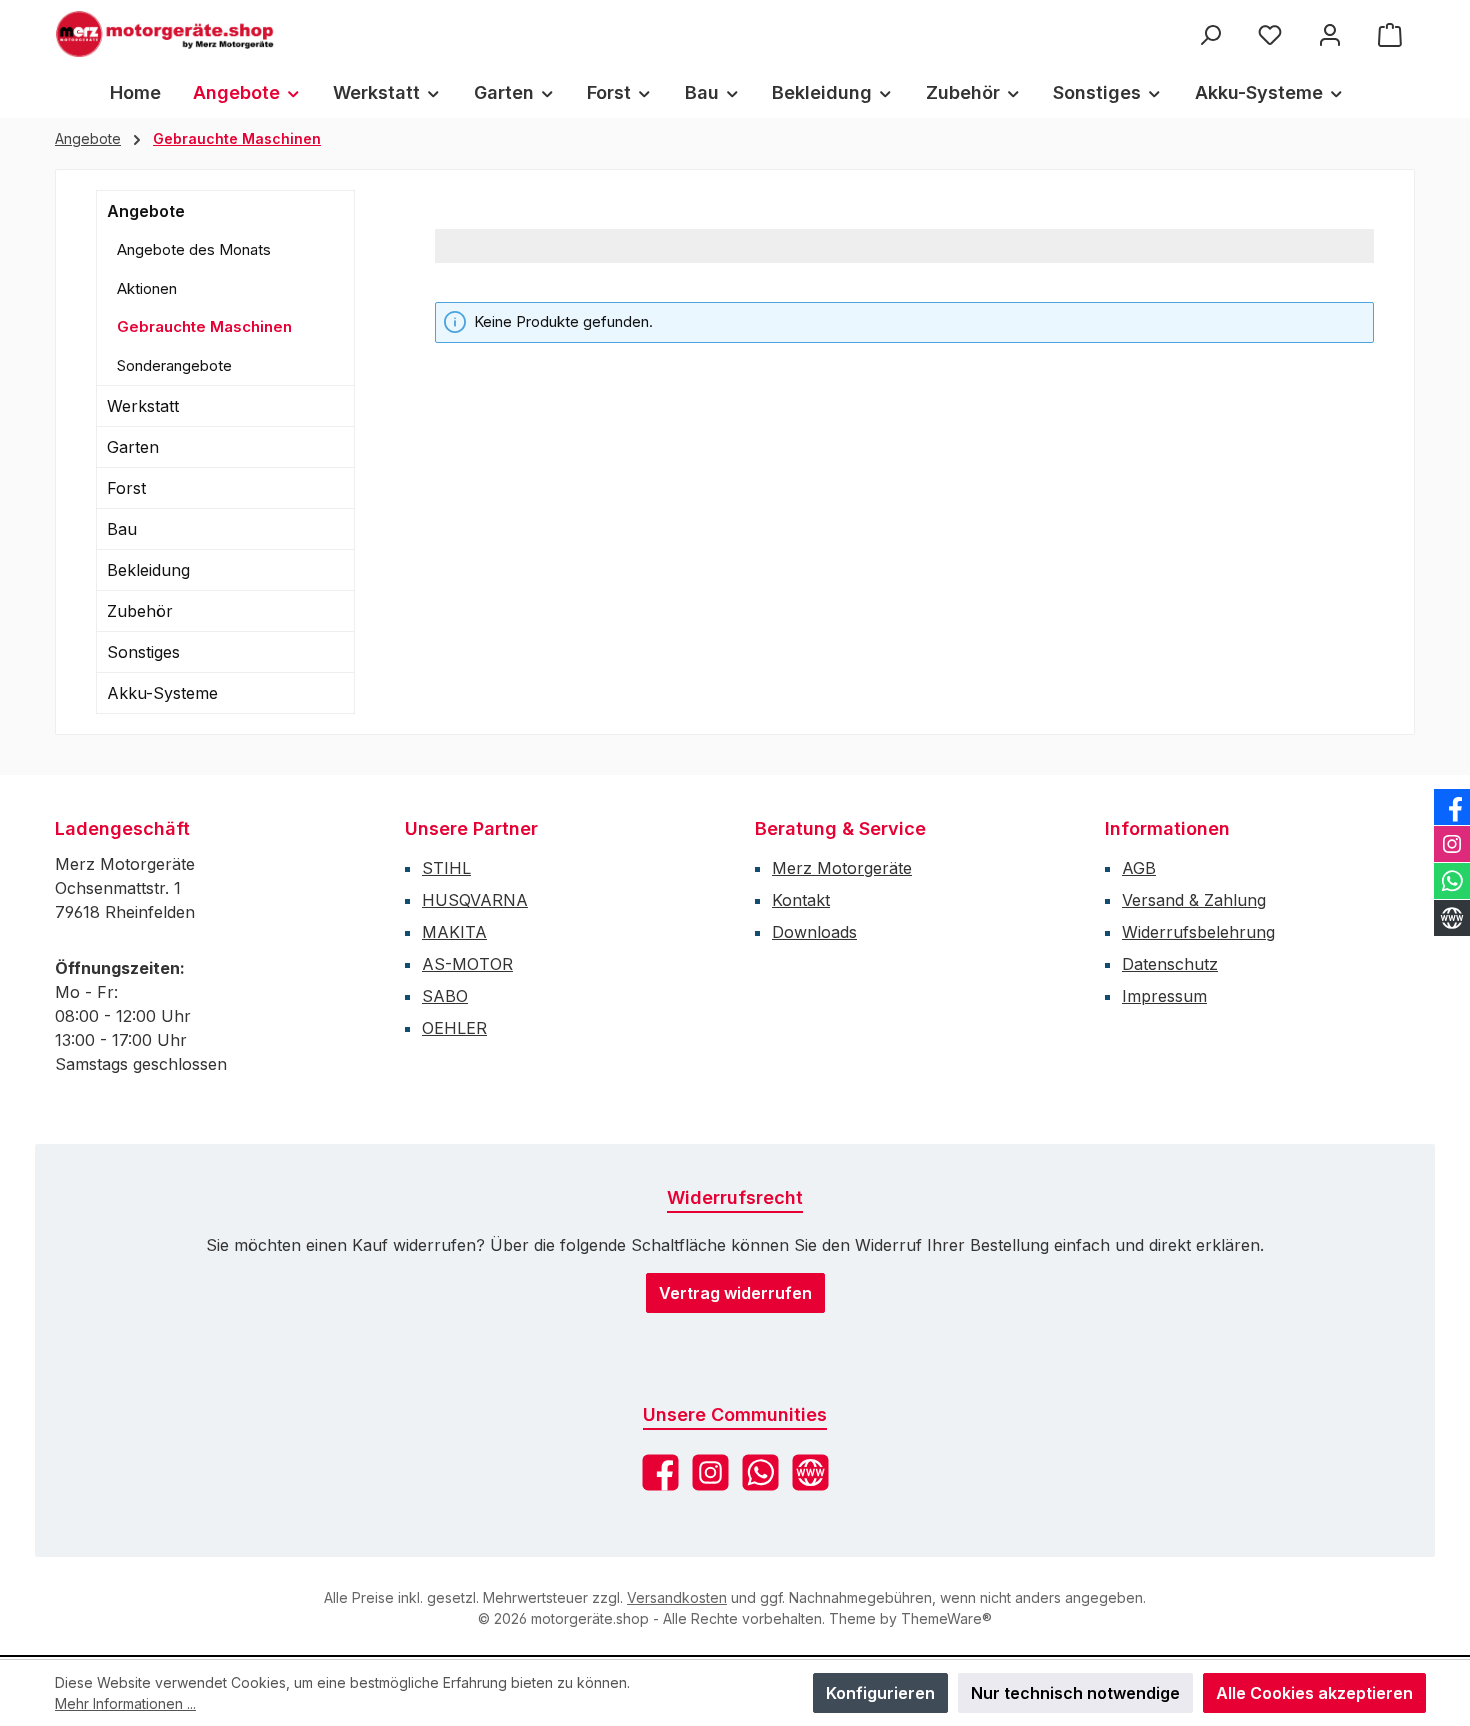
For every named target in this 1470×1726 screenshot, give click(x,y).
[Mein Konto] (1330, 34)
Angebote (146, 211)
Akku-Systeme (162, 693)
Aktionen (147, 288)
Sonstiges (143, 652)
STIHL (446, 868)
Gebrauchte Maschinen (204, 326)
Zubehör (140, 611)
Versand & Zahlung (1194, 900)
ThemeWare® (946, 1618)
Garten (133, 447)
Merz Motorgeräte (842, 868)
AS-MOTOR (467, 964)
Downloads (814, 932)
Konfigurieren (880, 1693)
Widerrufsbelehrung (1198, 932)
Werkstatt (143, 406)
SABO (445, 996)
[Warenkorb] (1390, 34)
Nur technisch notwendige (1075, 1693)
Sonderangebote (174, 365)
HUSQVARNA (475, 900)
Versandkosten (677, 1597)
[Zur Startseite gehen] (165, 34)
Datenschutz (1170, 964)
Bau (122, 529)
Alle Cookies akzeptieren (1314, 1693)
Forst (126, 488)
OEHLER (454, 1028)
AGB (1139, 868)
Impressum (1164, 996)
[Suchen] (1210, 34)
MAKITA (454, 932)
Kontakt (801, 900)
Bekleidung (148, 570)
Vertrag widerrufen (735, 1293)
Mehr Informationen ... (125, 1703)
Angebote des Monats (194, 249)
